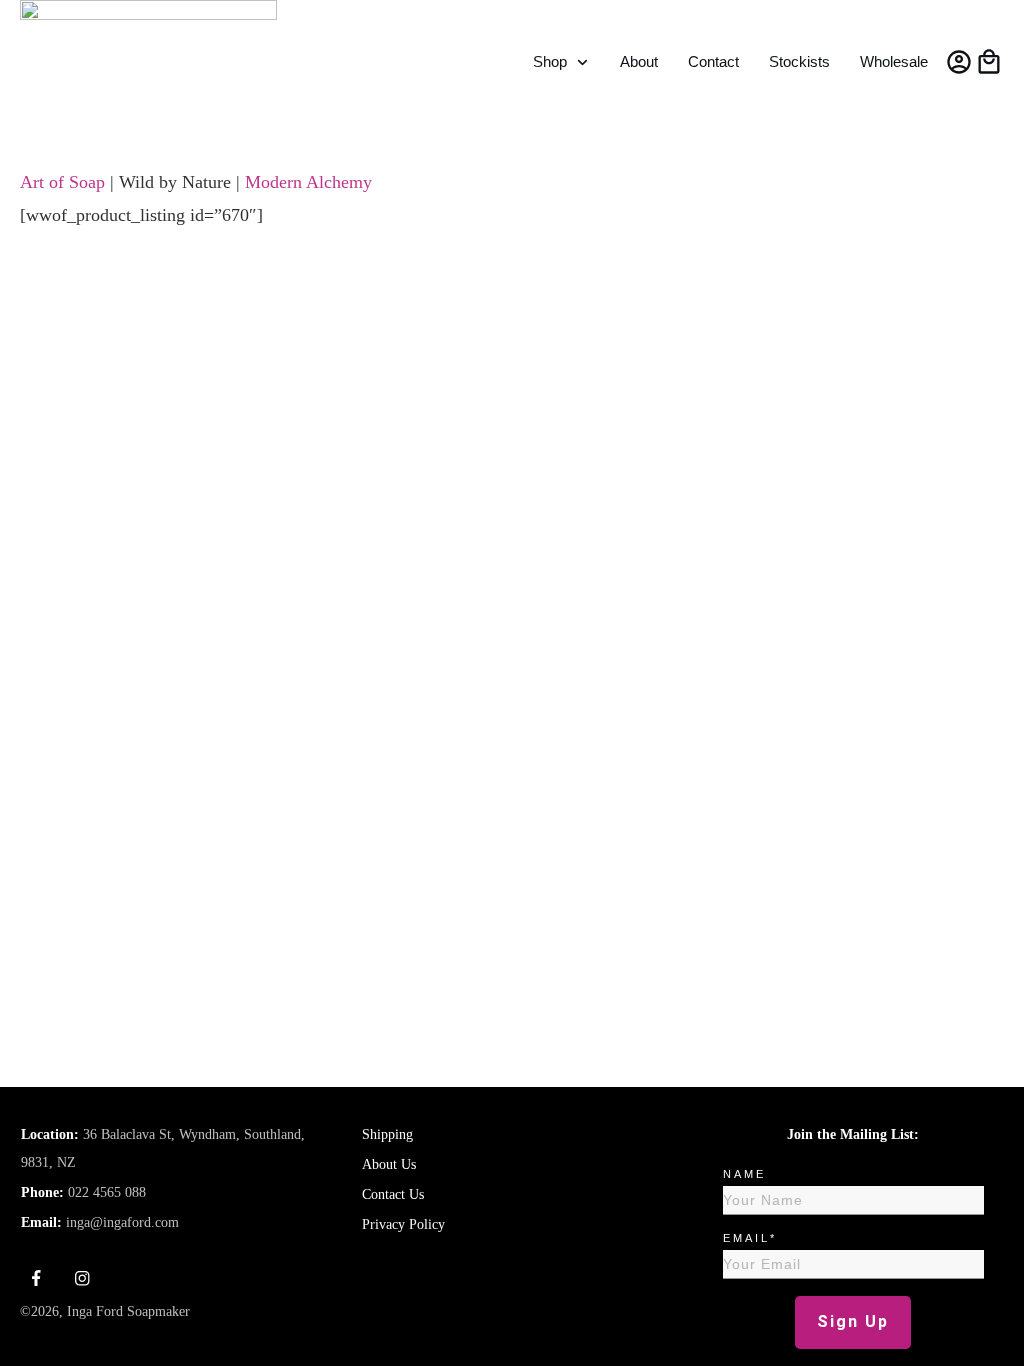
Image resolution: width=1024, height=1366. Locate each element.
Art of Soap (62, 182)
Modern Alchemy (308, 182)
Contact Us (393, 1194)
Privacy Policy (403, 1224)
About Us (389, 1164)
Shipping (387, 1134)
